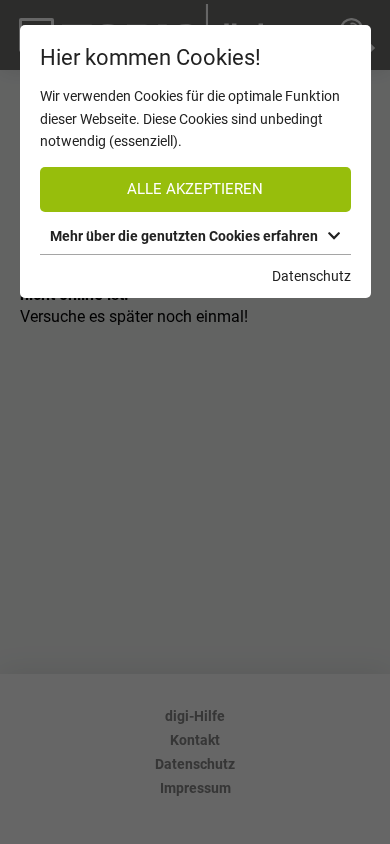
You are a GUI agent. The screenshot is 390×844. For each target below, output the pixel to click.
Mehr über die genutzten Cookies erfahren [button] (184, 236)
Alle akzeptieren (195, 189)
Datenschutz (311, 276)
